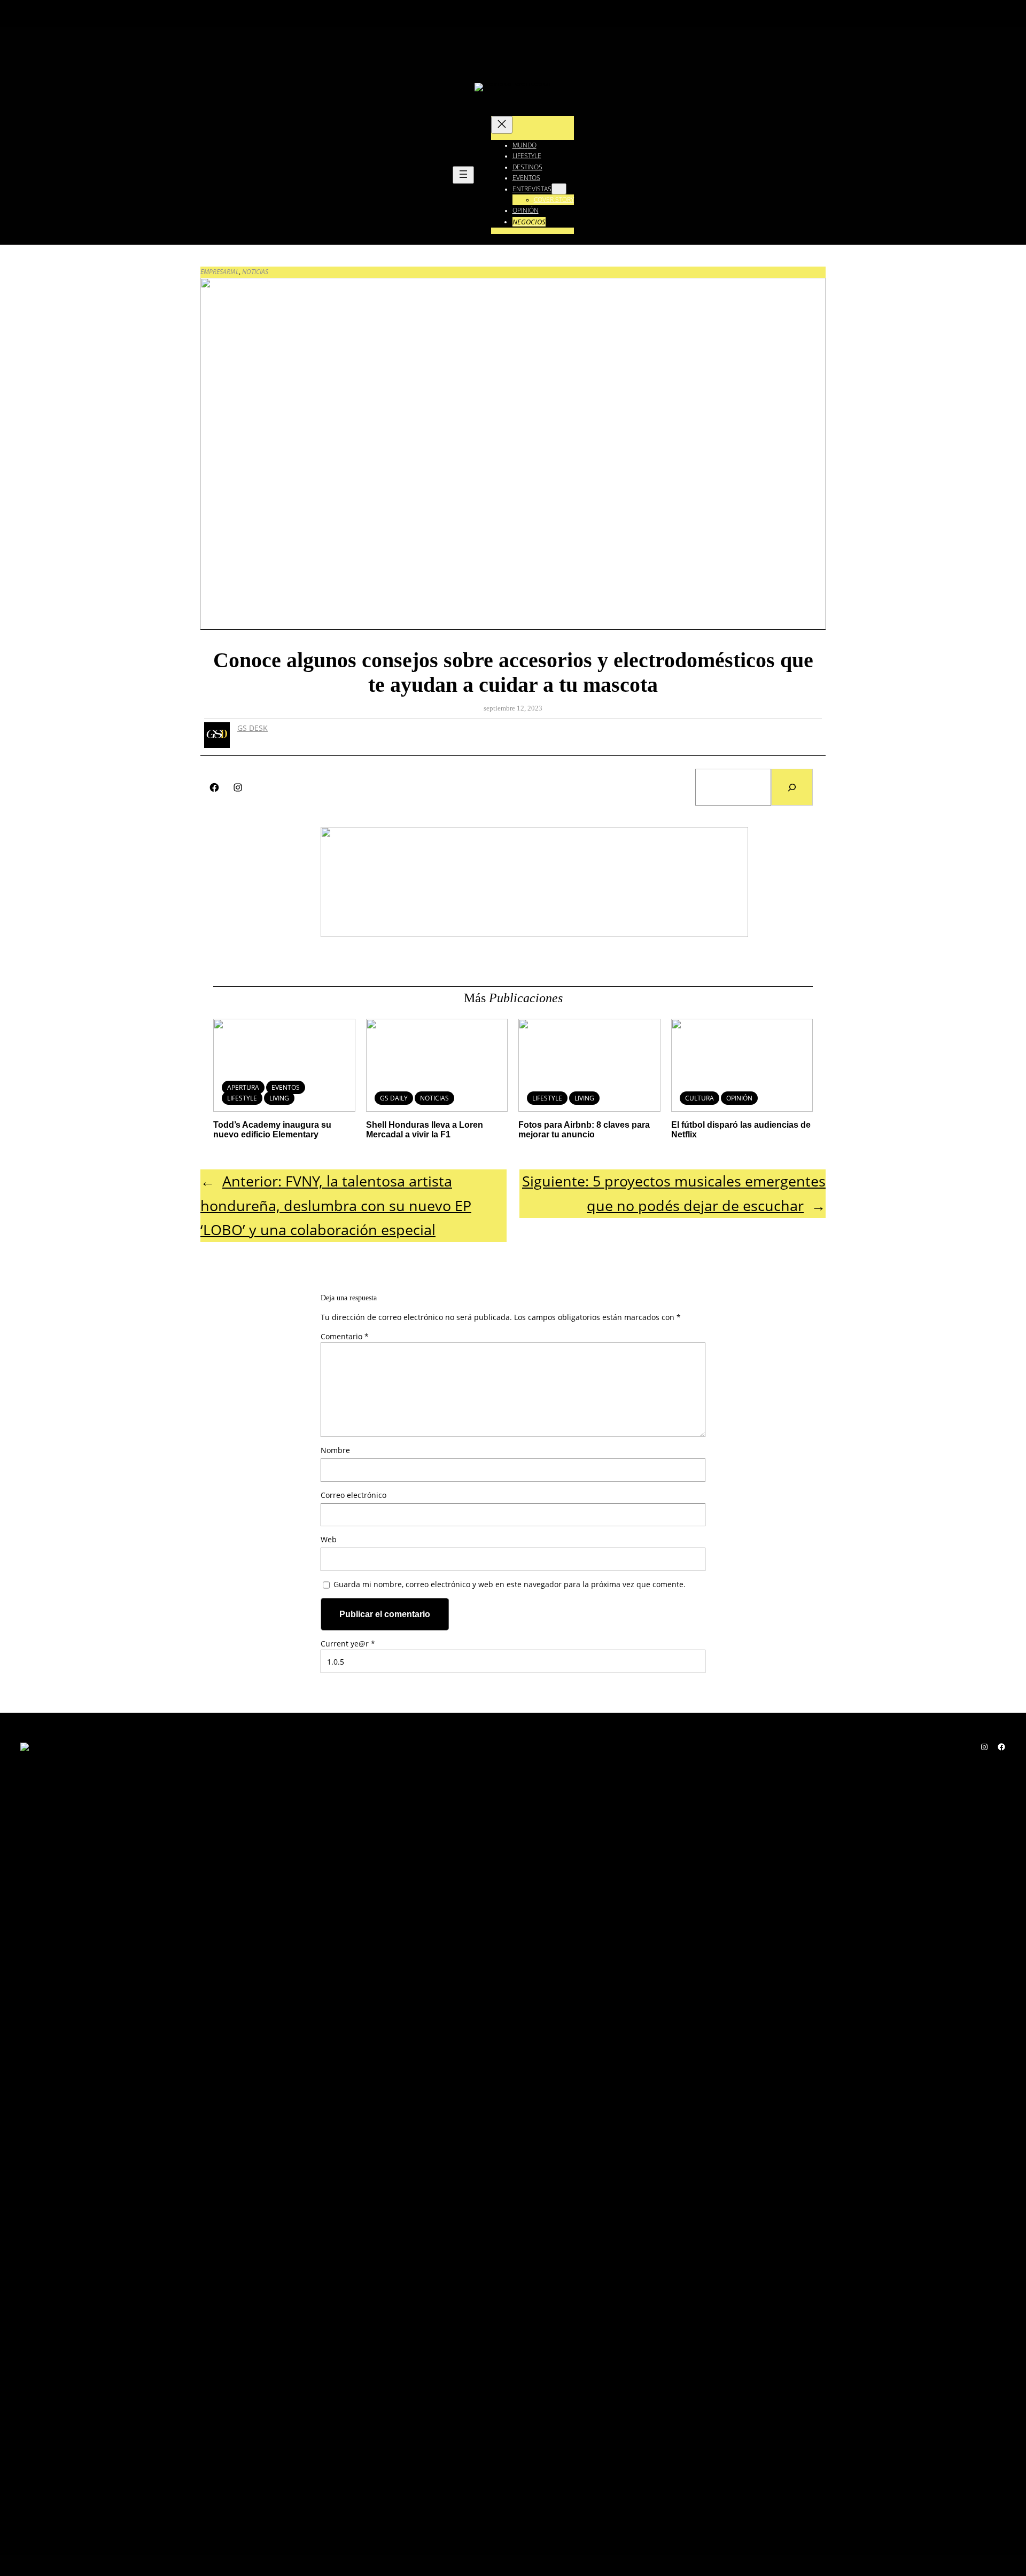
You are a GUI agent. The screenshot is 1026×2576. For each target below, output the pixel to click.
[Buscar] (792, 787)
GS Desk (252, 728)
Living (279, 1098)
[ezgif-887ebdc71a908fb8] (534, 934)
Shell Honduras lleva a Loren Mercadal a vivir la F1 (425, 1130)
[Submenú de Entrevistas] (559, 189)
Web (329, 1539)
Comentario (345, 1336)
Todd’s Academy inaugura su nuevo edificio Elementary (272, 1130)
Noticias (255, 272)
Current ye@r (348, 1644)
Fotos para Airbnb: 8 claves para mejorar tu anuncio (584, 1130)
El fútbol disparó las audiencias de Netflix (741, 1130)
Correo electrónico (353, 1495)
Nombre (335, 1450)
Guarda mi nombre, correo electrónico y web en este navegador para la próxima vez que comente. (510, 1584)
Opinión (739, 1098)
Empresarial (220, 272)
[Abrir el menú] (463, 175)
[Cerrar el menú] (502, 125)
